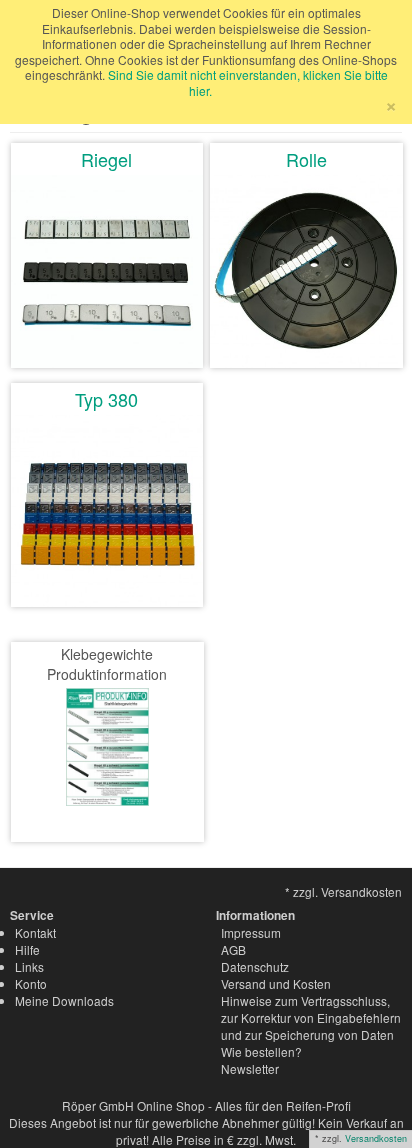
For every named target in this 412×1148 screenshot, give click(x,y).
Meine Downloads (64, 1000)
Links (29, 966)
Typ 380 (106, 399)
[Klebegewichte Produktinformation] (107, 745)
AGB (233, 949)
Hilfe (27, 949)
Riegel (106, 159)
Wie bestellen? (261, 1051)
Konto (31, 983)
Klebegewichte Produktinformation (107, 664)
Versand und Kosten (276, 983)
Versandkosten (376, 1138)
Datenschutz (255, 966)
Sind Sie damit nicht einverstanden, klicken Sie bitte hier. (248, 82)
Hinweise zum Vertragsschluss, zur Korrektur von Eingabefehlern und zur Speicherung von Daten (311, 1017)
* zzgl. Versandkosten (343, 891)
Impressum (251, 932)
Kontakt (35, 932)
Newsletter (250, 1068)
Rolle (306, 159)
